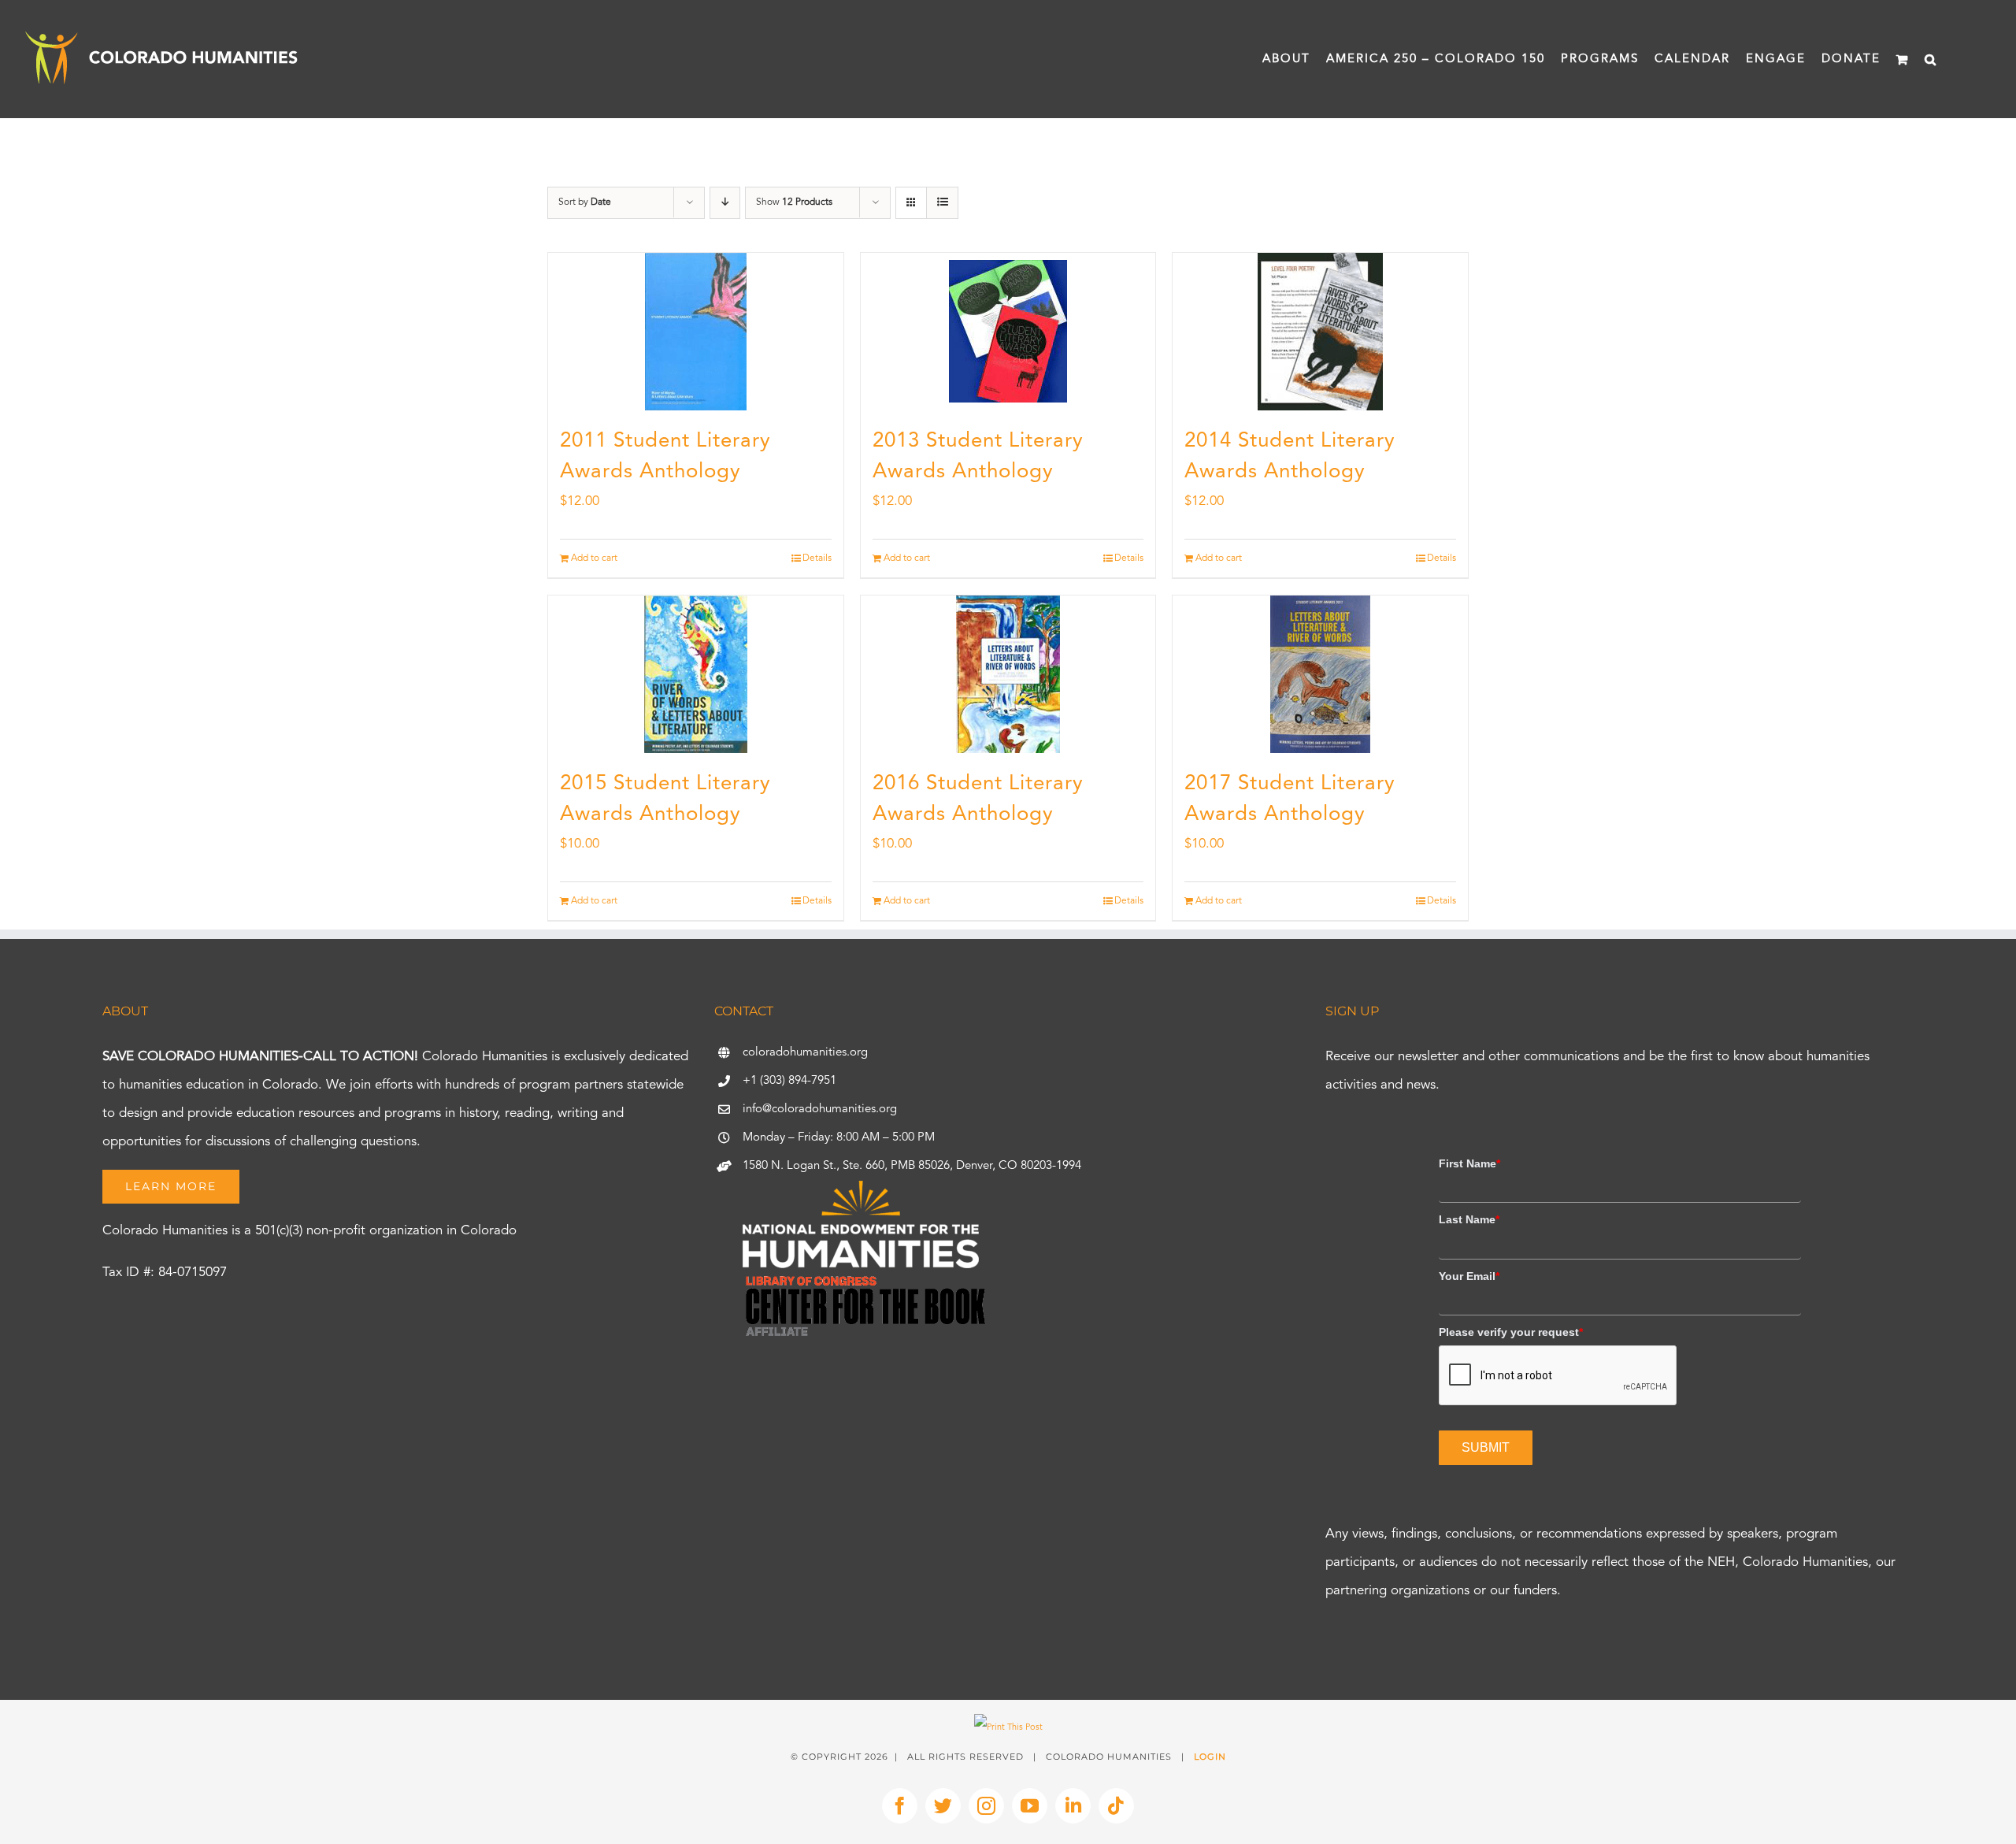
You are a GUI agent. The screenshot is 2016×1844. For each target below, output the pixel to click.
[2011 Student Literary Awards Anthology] (696, 332)
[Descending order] (725, 203)
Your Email (1469, 1276)
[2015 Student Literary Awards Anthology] (696, 674)
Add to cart (594, 558)
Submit (1486, 1447)
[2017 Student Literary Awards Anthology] (1320, 674)
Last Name (1469, 1219)
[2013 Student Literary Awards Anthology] (1008, 332)
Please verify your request (1511, 1332)
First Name (1469, 1163)
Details (817, 558)
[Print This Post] (1008, 1728)
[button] (1931, 59)
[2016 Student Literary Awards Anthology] (1008, 674)
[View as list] (942, 203)
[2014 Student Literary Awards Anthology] (1320, 332)
